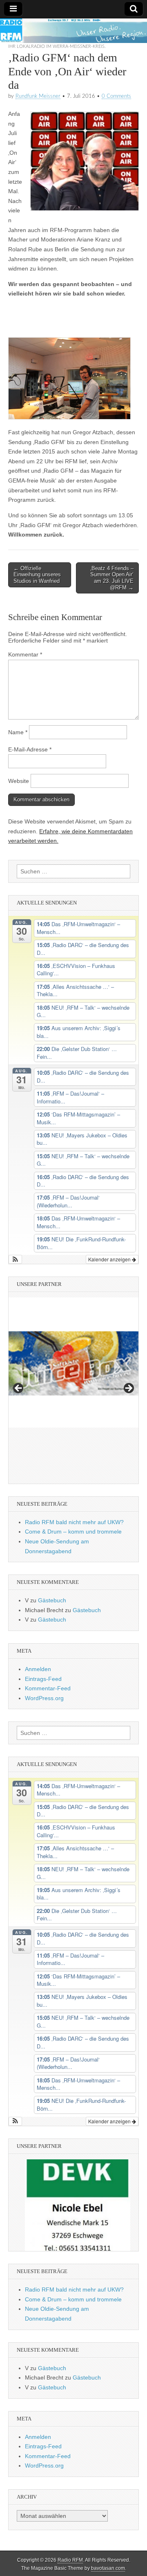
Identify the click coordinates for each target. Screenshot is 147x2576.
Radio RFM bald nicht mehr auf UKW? (74, 1522)
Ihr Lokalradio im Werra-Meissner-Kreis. (57, 46)
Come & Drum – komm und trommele (73, 1532)
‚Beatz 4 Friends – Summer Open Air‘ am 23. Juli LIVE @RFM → (112, 578)
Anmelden (38, 1669)
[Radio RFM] (73, 31)
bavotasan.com (108, 2568)
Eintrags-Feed (43, 1679)
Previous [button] (19, 1389)
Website (19, 781)
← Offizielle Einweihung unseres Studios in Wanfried (37, 575)
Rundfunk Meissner (38, 96)
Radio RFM (70, 2560)
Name (18, 732)
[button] (15, 1259)
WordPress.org (44, 1698)
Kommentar (25, 654)
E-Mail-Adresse (30, 749)
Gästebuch (52, 1600)
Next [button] (128, 1389)
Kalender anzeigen (110, 1259)
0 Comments (116, 96)
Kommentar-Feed (48, 1688)
